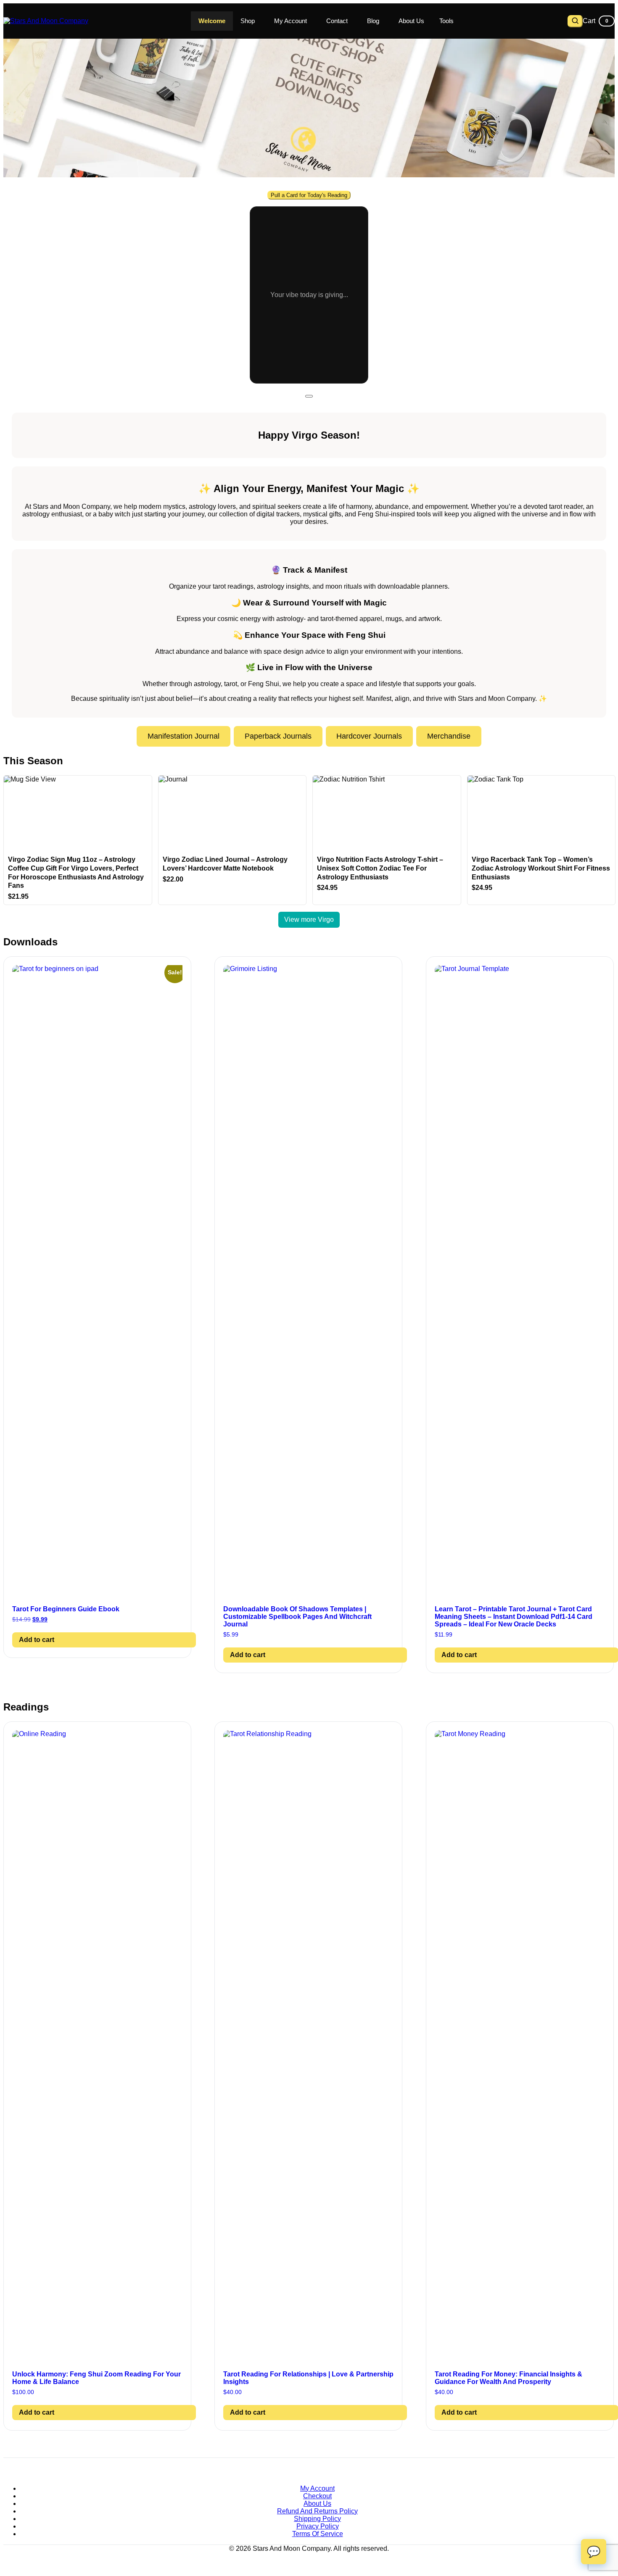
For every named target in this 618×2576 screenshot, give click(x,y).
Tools (446, 21)
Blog (373, 21)
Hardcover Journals (369, 736)
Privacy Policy (318, 2526)
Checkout (317, 2496)
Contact (337, 21)
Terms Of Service (318, 2534)
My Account (291, 21)
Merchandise (449, 736)
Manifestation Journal (184, 736)
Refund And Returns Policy (317, 2511)
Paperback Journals (278, 736)
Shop (248, 21)
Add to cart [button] (37, 1640)
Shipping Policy (317, 2519)
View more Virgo (309, 920)
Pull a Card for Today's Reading (309, 195)
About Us (411, 21)
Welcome (212, 21)
